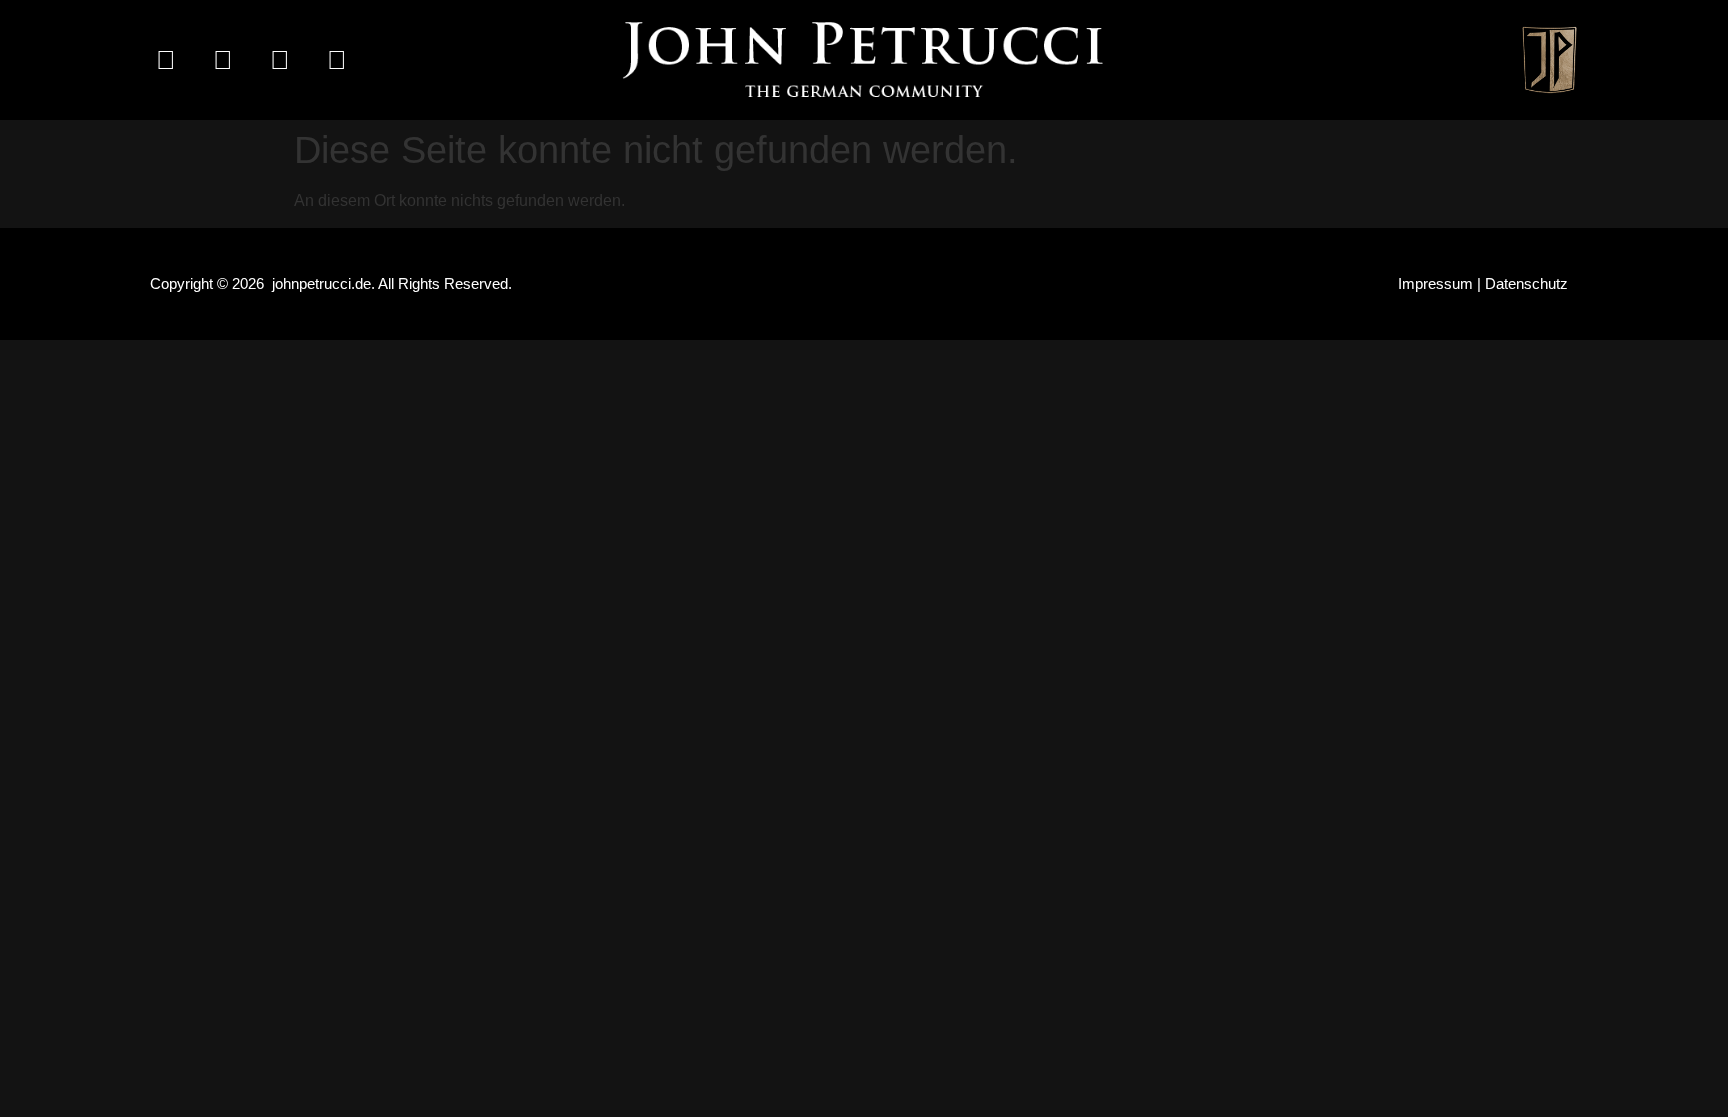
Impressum (1435, 283)
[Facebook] (166, 60)
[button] (1335, 60)
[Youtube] (337, 60)
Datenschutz (1526, 283)
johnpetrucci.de (321, 283)
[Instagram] (223, 60)
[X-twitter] (280, 60)
